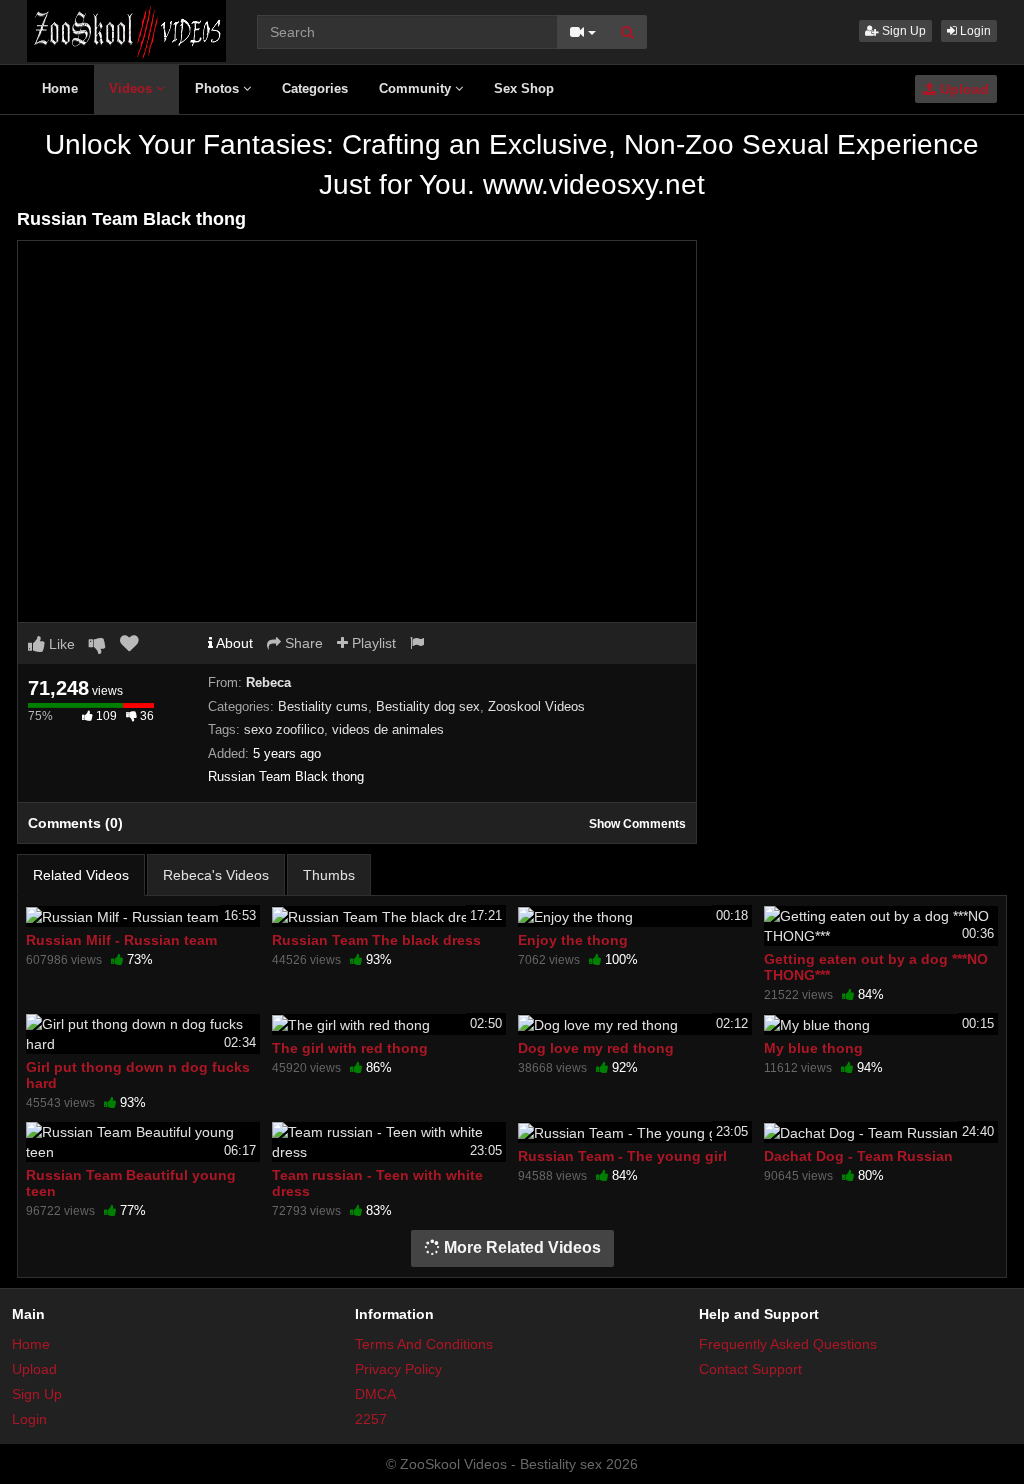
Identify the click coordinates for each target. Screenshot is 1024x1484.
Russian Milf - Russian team (121, 940)
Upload (962, 89)
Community (417, 88)
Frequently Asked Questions (788, 1344)
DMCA (375, 1394)
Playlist (372, 643)
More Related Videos (520, 1247)
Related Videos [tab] (81, 875)
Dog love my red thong (596, 1048)
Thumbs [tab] (329, 875)
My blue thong (813, 1048)
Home (60, 88)
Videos (132, 88)
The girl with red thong (350, 1048)
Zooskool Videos (536, 706)
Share (302, 643)
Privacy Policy (398, 1369)
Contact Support (750, 1369)
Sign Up (902, 31)
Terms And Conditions (424, 1344)
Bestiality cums (323, 706)
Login (974, 31)
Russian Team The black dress (376, 940)
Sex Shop (524, 88)
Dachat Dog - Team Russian (858, 1156)
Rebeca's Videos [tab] (216, 875)
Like (60, 644)
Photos (219, 88)
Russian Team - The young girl (622, 1156)
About (233, 643)
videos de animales (388, 729)
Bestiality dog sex (428, 706)
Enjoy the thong (573, 940)
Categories (315, 88)
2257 (371, 1419)
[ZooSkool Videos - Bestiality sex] (126, 30)
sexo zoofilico (284, 729)
